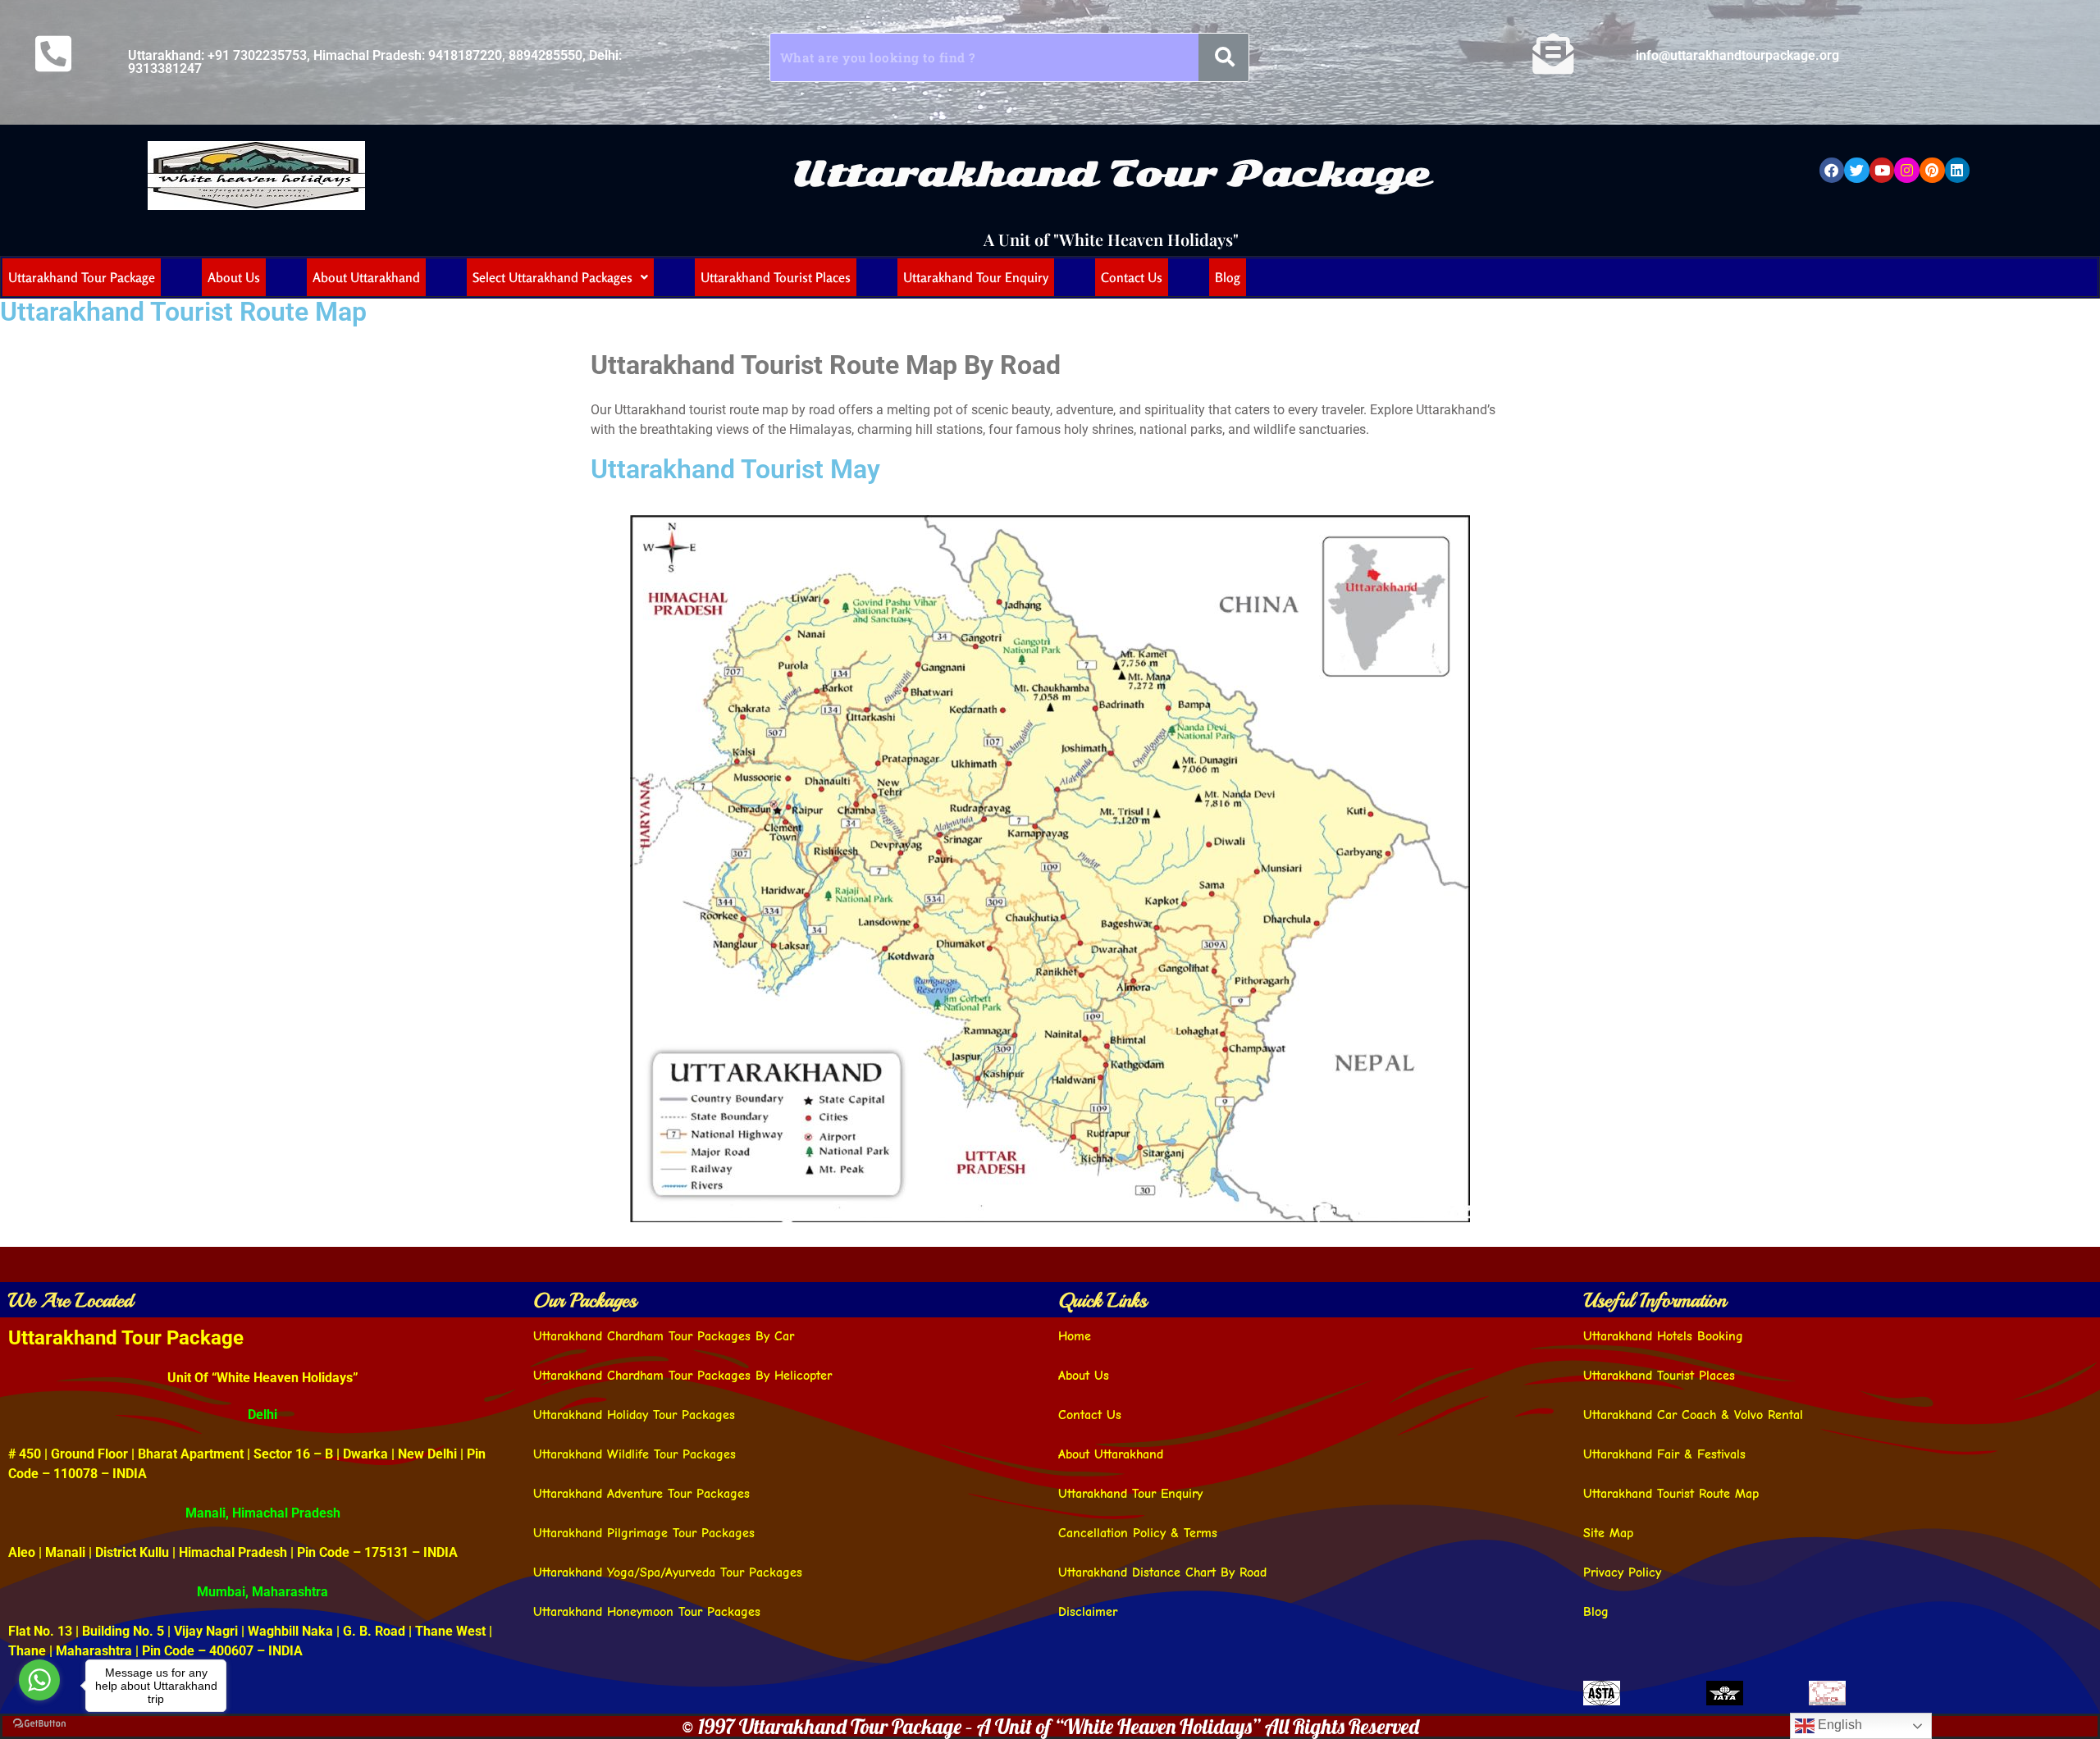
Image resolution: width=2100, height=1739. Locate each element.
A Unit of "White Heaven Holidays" (1111, 239)
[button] (560, 277)
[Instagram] (1907, 170)
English (1838, 1725)
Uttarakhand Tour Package (1111, 173)
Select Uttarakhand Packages (552, 277)
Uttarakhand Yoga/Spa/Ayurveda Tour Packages (668, 1572)
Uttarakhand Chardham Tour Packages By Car (664, 1336)
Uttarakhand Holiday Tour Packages (634, 1415)
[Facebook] (1832, 170)
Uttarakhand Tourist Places (776, 277)
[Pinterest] (1932, 170)
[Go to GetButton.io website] (39, 1723)
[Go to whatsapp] (39, 1680)
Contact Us (1132, 277)
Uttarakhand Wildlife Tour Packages (635, 1454)
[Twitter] (1857, 170)
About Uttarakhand (366, 277)
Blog (1228, 277)
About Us (234, 277)
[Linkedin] (1958, 170)
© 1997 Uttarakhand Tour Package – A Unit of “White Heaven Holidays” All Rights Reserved (1050, 1726)
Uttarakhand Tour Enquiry (976, 277)
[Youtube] (1882, 170)
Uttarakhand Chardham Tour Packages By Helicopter (682, 1376)
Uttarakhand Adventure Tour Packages (641, 1494)
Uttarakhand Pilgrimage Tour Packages (644, 1533)
